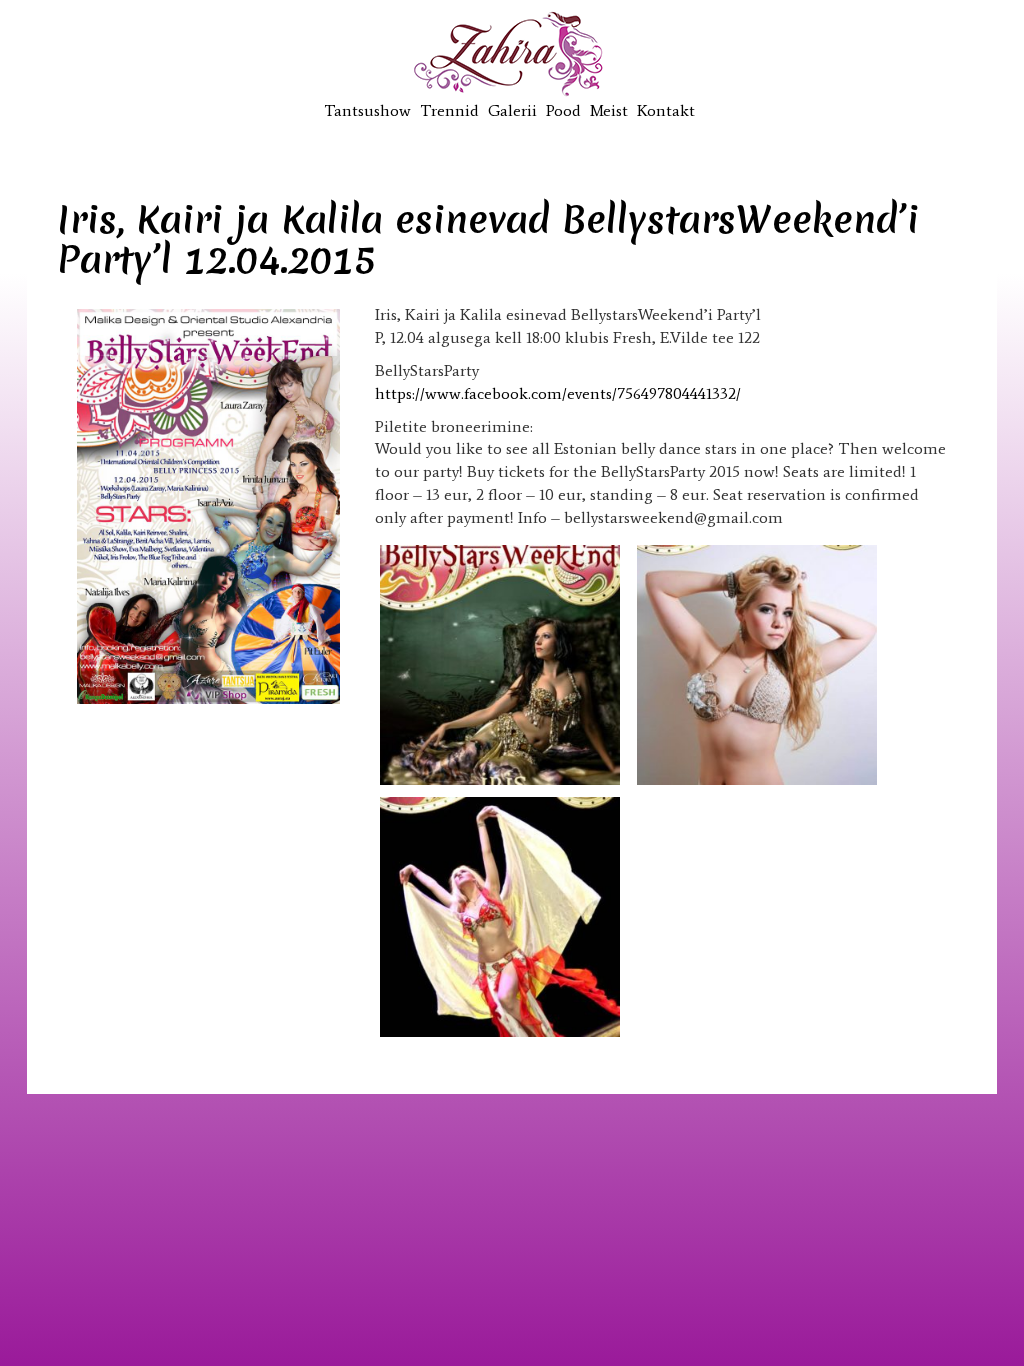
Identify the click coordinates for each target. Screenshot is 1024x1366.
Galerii (512, 110)
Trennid (449, 110)
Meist (609, 110)
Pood (563, 110)
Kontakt (666, 110)
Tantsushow (367, 110)
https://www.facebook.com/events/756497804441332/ (558, 393)
